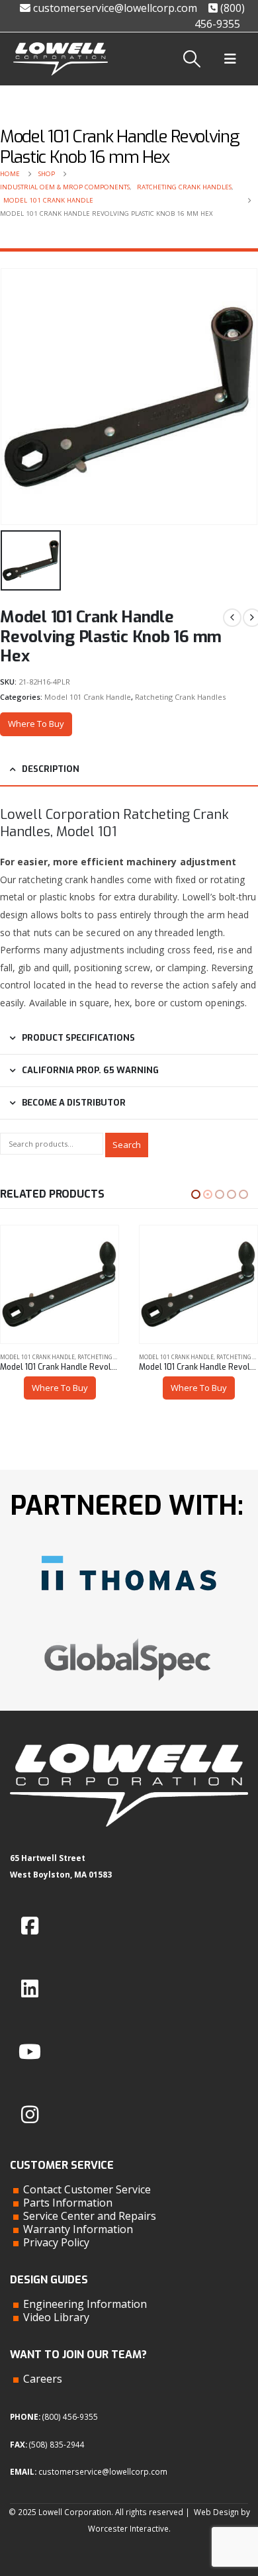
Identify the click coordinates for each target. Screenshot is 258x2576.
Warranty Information (78, 2229)
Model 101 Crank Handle (88, 697)
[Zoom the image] (129, 1550)
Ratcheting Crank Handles (180, 697)
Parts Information (68, 2203)
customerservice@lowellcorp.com (114, 8)
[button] (192, 59)
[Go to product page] (60, 1284)
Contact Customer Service (87, 2189)
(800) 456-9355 (70, 2416)
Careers (43, 2379)
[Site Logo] (61, 59)
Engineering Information (85, 2304)
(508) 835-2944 (57, 2444)
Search (127, 1145)
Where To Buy (36, 724)
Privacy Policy (56, 2242)
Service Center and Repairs (90, 2216)
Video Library (56, 2317)
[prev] (232, 618)
